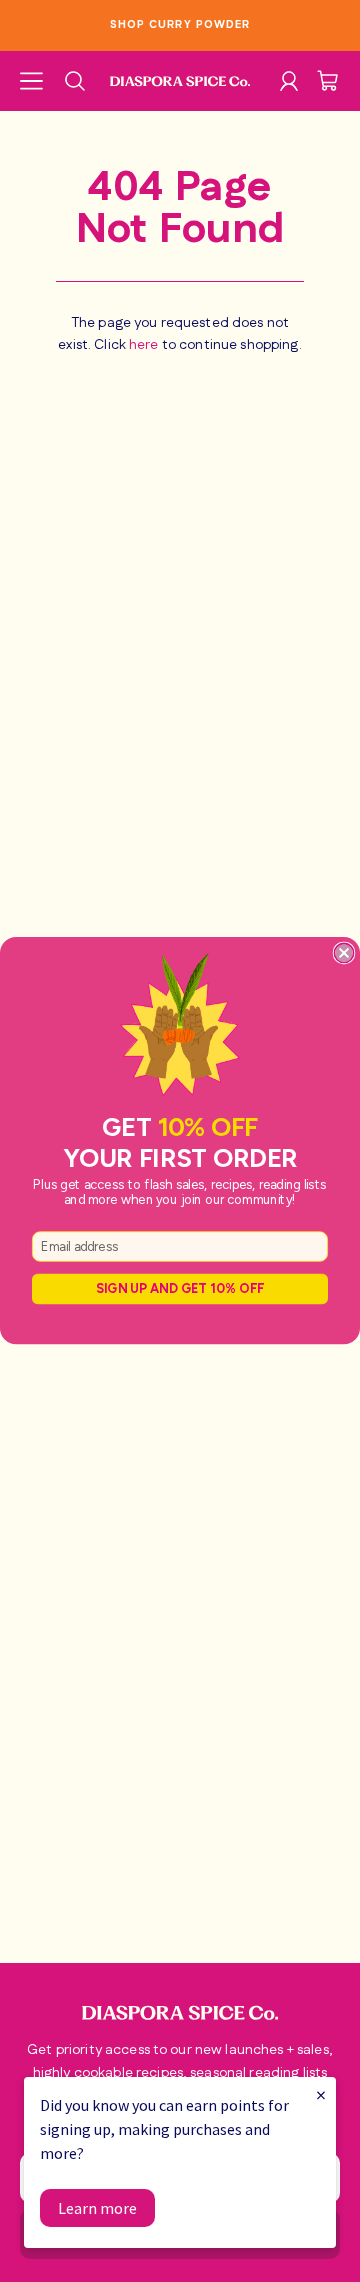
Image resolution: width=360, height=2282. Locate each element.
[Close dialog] (343, 953)
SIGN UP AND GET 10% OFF (180, 1289)
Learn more (97, 2208)
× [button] (321, 2094)
